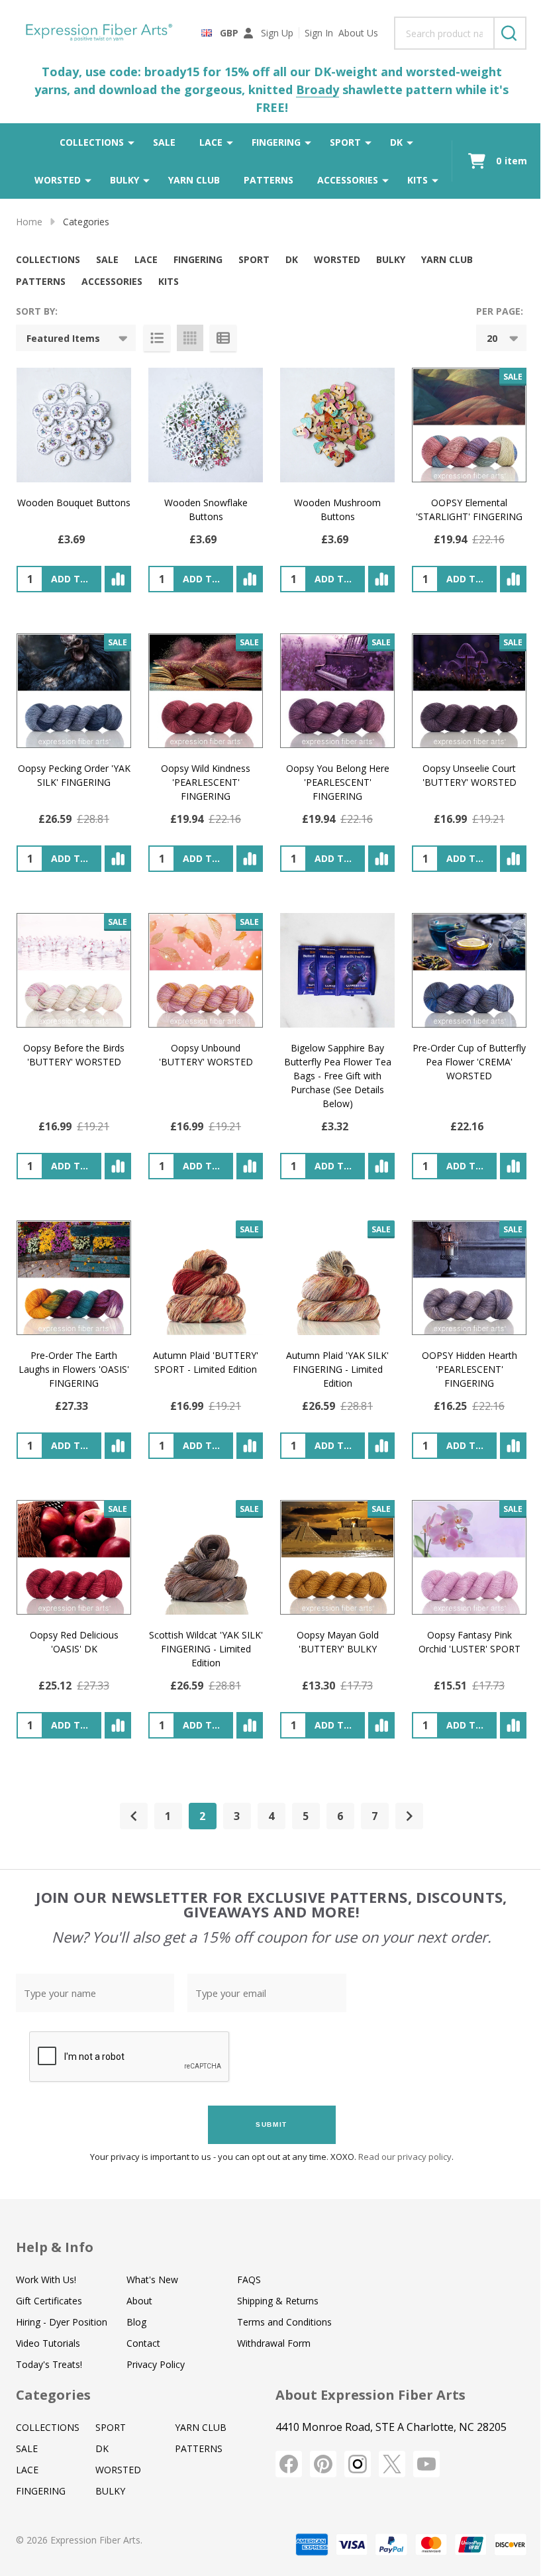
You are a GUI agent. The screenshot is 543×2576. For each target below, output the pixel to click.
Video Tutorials (48, 2343)
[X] (392, 2464)
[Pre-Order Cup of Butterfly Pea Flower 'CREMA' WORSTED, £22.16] (469, 970)
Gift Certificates (49, 2301)
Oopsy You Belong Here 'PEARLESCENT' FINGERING (338, 782)
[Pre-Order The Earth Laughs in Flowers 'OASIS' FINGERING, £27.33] (74, 1278)
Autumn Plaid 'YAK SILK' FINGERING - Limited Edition (337, 1369)
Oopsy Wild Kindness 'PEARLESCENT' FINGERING (206, 782)
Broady (318, 89)
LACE (211, 142)
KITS (418, 180)
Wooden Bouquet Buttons (74, 503)
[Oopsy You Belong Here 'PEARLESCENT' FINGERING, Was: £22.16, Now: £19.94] (337, 691)
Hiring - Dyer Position (62, 2322)
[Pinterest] (323, 2464)
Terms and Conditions (284, 2322)
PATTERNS (269, 180)
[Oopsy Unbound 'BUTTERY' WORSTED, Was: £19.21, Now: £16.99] (206, 970)
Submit (271, 2124)
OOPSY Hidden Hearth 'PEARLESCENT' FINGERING (469, 1369)
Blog (136, 2322)
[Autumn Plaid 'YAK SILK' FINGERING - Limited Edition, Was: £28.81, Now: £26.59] (337, 1278)
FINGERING (276, 142)
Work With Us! (46, 2280)
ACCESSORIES (348, 180)
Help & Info (55, 2247)
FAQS (249, 2280)
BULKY (124, 180)
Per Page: (500, 311)
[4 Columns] (190, 338)
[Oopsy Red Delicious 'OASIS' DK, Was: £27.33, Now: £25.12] (74, 1557)
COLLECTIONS (92, 142)
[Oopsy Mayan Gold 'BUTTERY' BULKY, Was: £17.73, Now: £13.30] (337, 1557)
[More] (131, 142)
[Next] (409, 1816)
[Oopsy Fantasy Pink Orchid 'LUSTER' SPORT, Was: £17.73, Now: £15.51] (469, 1557)
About (139, 2301)
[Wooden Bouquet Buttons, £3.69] (74, 425)
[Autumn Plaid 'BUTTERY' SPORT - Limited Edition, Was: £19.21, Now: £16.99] (206, 1278)
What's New (152, 2280)
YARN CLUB (194, 180)
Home (29, 222)
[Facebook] (289, 2464)
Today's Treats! (49, 2364)
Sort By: (37, 311)
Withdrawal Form (274, 2343)
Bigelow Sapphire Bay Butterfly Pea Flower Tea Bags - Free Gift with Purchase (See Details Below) (338, 1076)
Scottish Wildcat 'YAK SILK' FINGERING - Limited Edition (206, 1649)
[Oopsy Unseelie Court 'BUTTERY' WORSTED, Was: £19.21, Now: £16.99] (469, 691)
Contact (143, 2343)
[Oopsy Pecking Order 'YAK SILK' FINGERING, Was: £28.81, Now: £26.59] (74, 691)
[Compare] (118, 579)
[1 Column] (157, 338)
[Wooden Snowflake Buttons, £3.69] (206, 425)
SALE (164, 142)
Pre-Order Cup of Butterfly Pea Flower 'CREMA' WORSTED (469, 1062)
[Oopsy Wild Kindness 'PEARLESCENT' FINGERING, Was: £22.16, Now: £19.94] (206, 691)
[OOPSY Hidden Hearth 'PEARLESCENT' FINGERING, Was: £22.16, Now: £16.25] (469, 1278)
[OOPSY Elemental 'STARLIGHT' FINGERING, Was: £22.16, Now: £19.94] (469, 425)
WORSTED (58, 180)
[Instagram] (358, 2464)
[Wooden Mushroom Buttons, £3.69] (337, 425)
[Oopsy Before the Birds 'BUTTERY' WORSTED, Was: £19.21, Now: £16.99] (74, 970)
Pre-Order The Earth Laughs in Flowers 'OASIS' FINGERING (74, 1369)
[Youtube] (426, 2464)
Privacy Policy (156, 2364)
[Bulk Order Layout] (223, 338)
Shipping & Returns (278, 2301)
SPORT (345, 142)
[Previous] (134, 1816)
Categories (53, 2395)
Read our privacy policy (405, 2157)
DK (396, 142)
